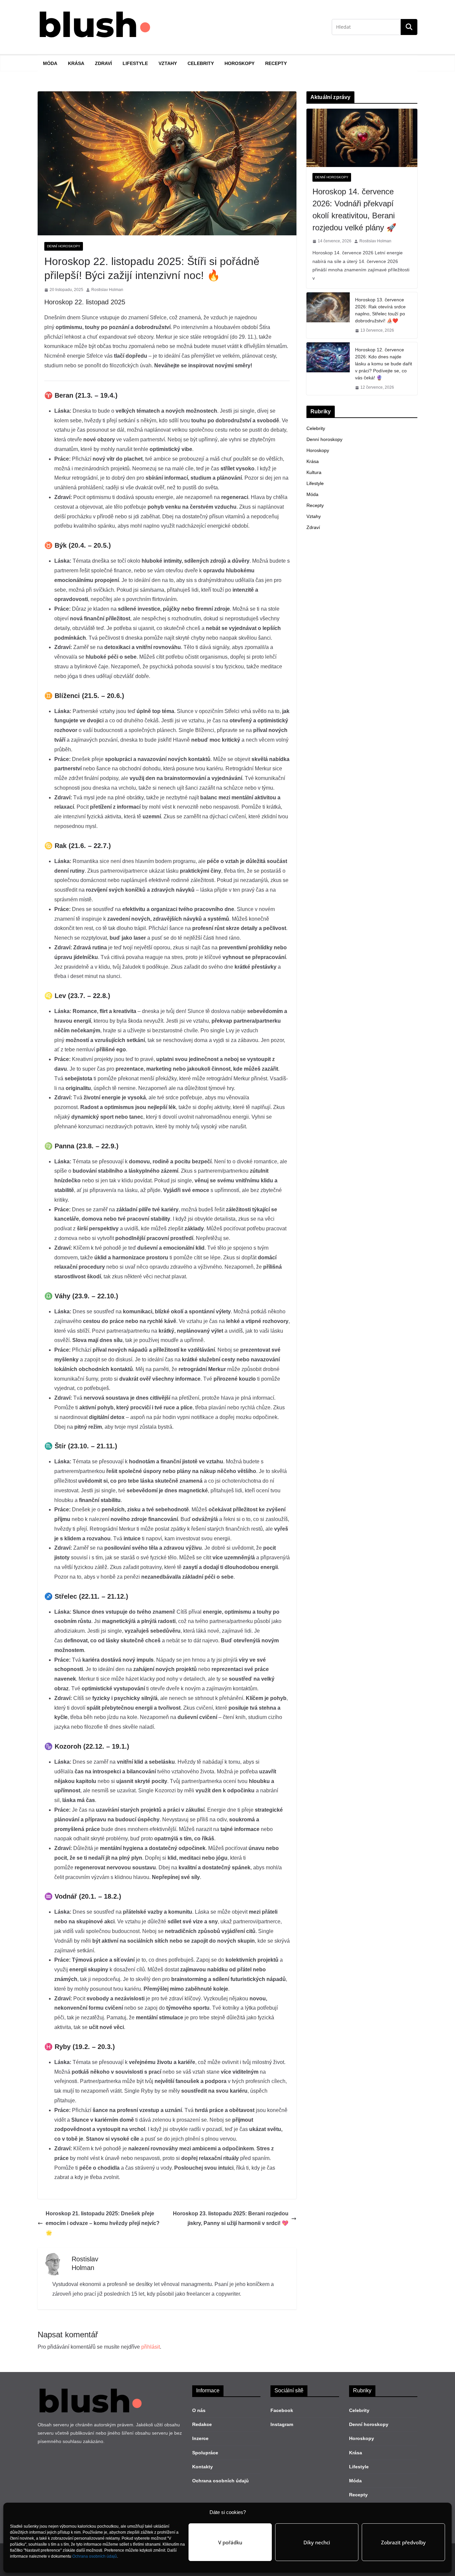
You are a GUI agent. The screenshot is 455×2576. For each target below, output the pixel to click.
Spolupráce (205, 2453)
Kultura (314, 472)
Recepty (276, 63)
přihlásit (151, 2347)
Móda (50, 63)
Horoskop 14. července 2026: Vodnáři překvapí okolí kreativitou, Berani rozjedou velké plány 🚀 (354, 209)
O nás (199, 2410)
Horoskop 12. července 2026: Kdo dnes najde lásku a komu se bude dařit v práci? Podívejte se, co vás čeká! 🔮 (384, 364)
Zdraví (103, 63)
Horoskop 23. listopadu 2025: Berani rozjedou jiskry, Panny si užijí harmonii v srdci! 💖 (231, 2218)
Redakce (202, 2424)
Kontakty (203, 2467)
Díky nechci (317, 2542)
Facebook (282, 2410)
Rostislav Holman (107, 290)
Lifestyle (135, 63)
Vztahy (168, 63)
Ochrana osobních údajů (95, 2556)
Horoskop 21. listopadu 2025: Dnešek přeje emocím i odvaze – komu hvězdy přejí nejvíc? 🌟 (103, 2223)
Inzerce (200, 2438)
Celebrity (201, 63)
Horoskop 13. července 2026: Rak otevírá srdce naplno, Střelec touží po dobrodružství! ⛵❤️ (380, 310)
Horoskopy (239, 63)
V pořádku (230, 2542)
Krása (76, 63)
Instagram (282, 2424)
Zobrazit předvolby (403, 2542)
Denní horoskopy (64, 246)
